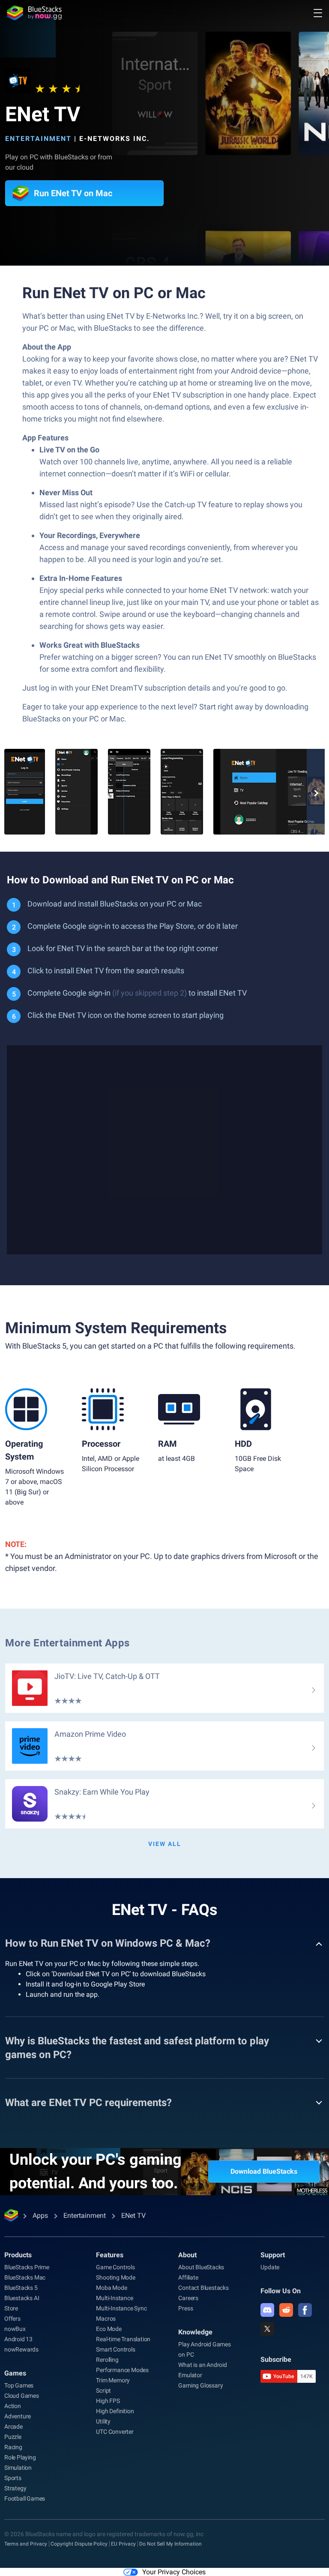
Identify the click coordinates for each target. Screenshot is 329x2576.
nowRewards (21, 2349)
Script (103, 2391)
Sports (13, 2478)
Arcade (13, 2426)
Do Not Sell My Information (170, 2544)
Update (270, 2267)
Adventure (18, 2416)
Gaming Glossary (200, 2385)
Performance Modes (122, 2370)
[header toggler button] (318, 13)
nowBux (15, 2329)
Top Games (19, 2385)
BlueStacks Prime (27, 2267)
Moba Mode (111, 2288)
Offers (12, 2319)
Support (273, 2255)
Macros (106, 2319)
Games (15, 2373)
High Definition (115, 2411)
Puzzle (13, 2437)
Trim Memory (113, 2380)
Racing (13, 2447)
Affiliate (188, 2277)
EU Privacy (123, 2544)
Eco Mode (109, 2329)
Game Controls (115, 2267)
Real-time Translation (123, 2339)
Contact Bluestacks (203, 2288)
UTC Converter (115, 2432)
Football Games (25, 2498)
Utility (103, 2421)
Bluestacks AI (22, 2298)
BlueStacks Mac (25, 2277)
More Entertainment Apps (67, 1643)
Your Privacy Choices (174, 2572)
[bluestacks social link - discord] (267, 2310)
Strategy (15, 2488)
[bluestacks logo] (34, 13)
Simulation (18, 2468)
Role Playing (20, 2457)
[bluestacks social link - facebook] (305, 2310)
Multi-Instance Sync (121, 2308)
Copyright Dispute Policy (79, 2544)
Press (185, 2308)
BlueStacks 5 (21, 2288)
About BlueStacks (201, 2267)
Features (110, 2255)
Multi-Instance (114, 2298)
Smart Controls (115, 2349)
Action (13, 2406)
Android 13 (18, 2339)
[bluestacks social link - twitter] (267, 2329)
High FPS (108, 2401)
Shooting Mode (115, 2277)
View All (165, 1844)
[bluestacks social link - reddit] (286, 2310)
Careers (188, 2298)
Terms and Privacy (26, 2544)
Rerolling (107, 2360)
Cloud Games (22, 2396)
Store (11, 2308)
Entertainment (38, 139)
